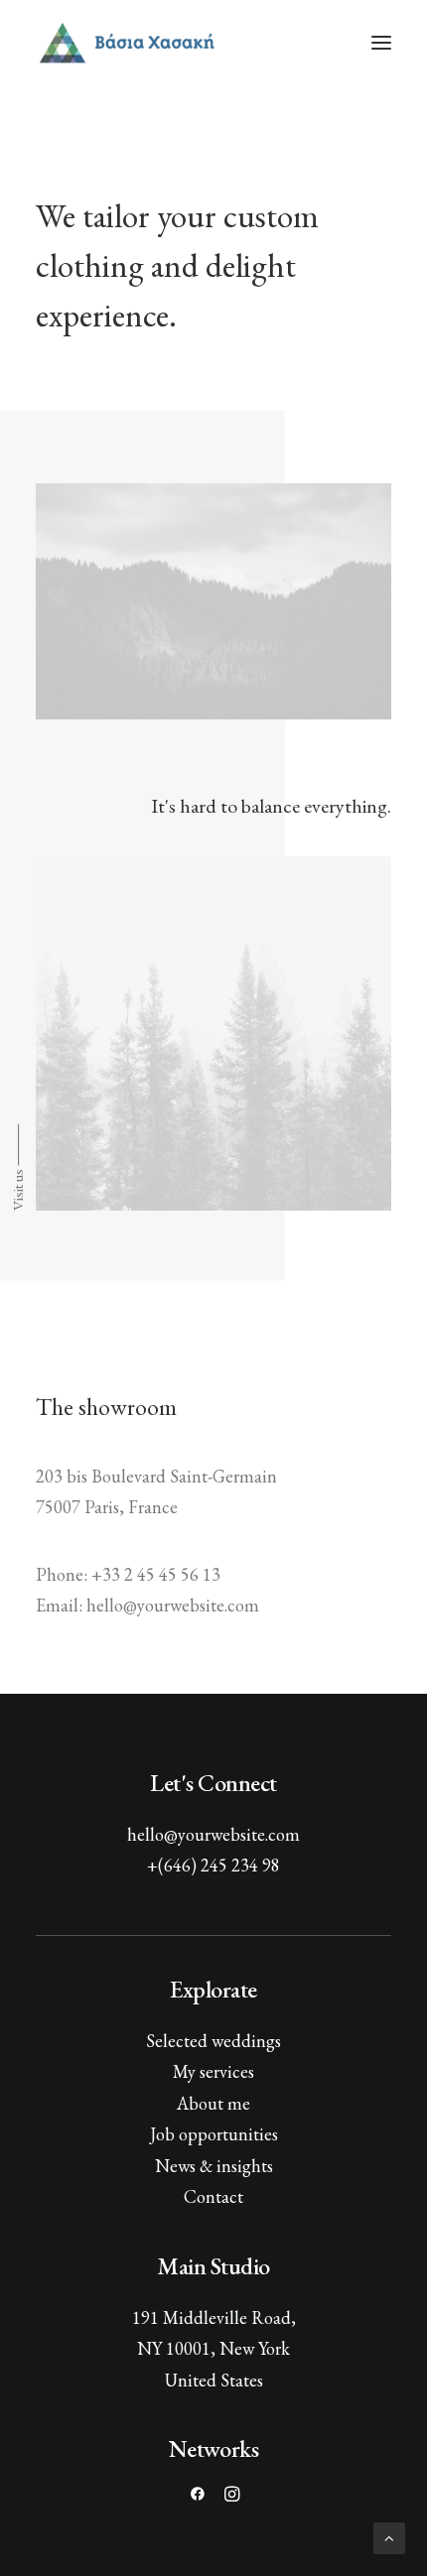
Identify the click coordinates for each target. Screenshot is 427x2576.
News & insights (214, 2166)
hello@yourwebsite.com (213, 1834)
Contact (213, 2196)
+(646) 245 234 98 (213, 1865)
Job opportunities (214, 2134)
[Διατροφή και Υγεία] (213, 43)
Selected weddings (213, 2041)
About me (213, 2103)
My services (213, 2071)
